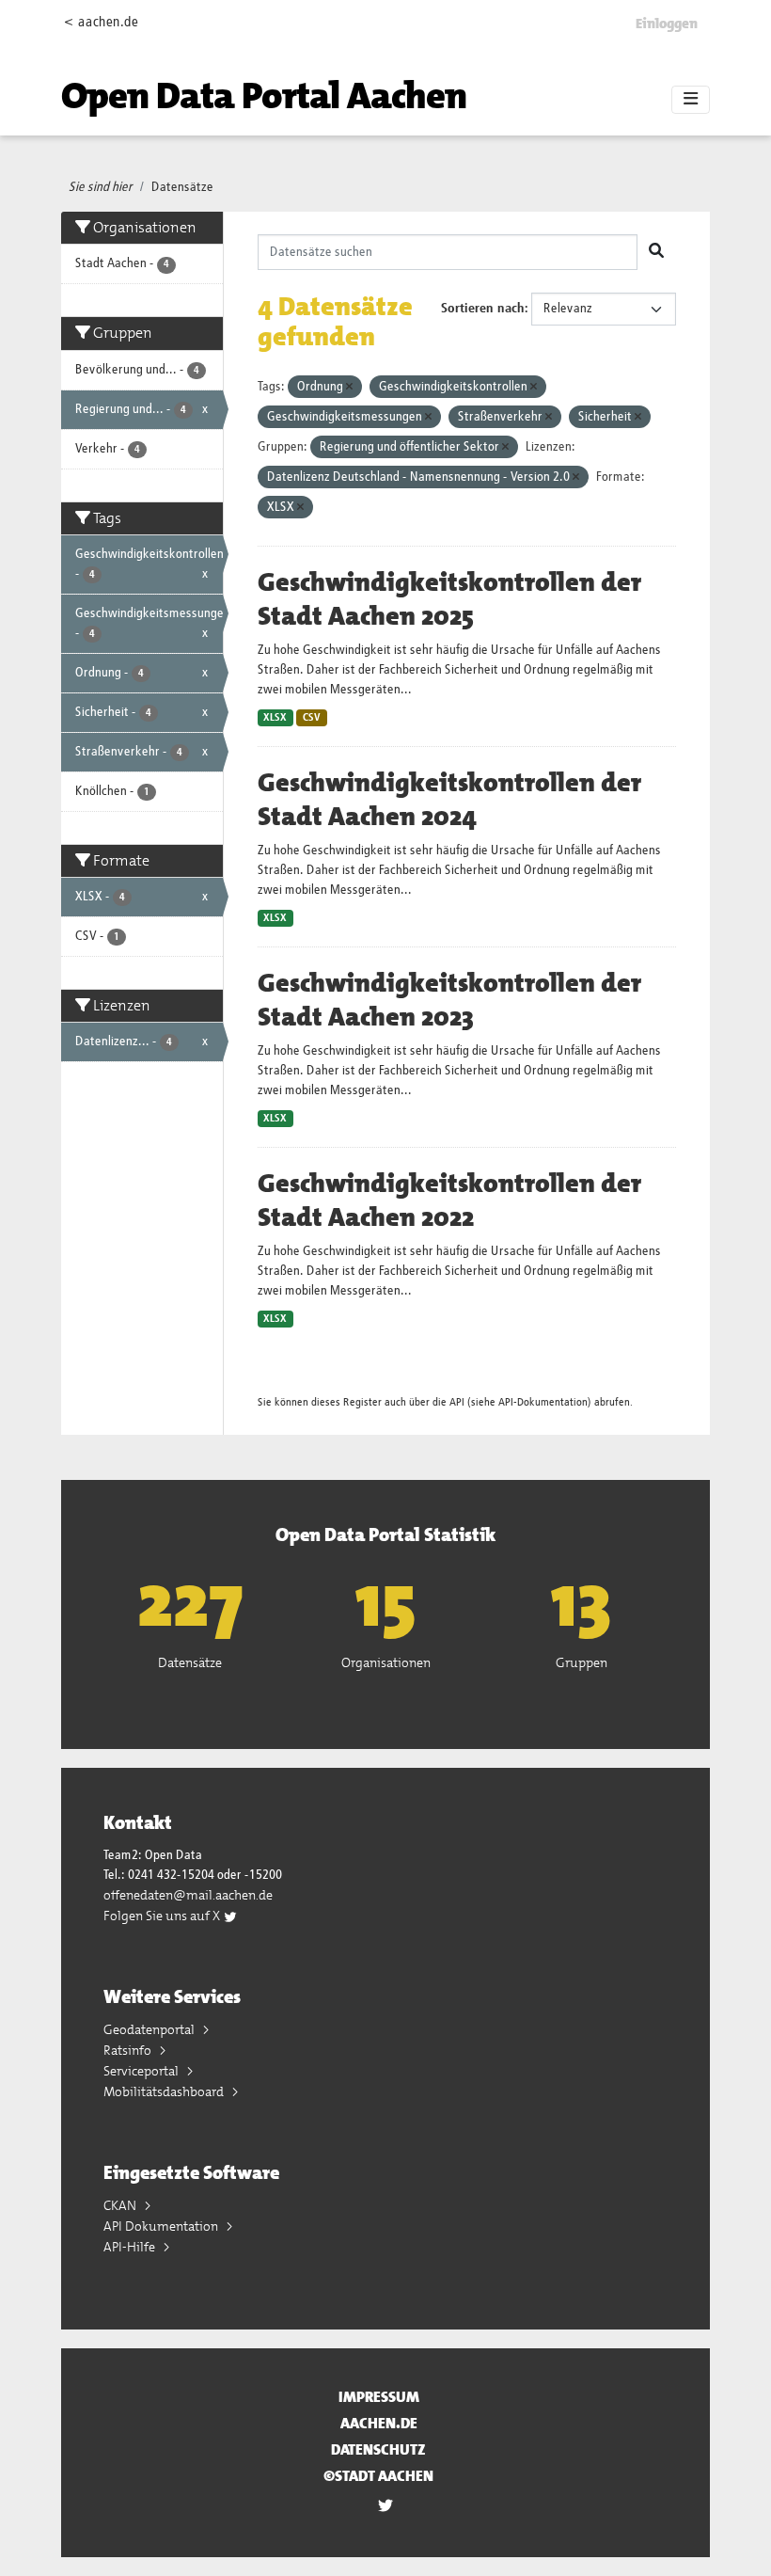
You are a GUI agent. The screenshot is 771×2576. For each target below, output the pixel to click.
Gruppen (582, 1662)
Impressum (379, 2397)
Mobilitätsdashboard (165, 2091)
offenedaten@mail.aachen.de (188, 1895)
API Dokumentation (162, 2226)
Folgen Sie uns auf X (163, 1916)
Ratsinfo (129, 2050)
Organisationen (386, 1662)
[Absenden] (656, 252)
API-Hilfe (131, 2247)
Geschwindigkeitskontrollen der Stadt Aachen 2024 (449, 800)
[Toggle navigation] (691, 100)
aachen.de (379, 2423)
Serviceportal (142, 2071)
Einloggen (667, 24)
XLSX (275, 718)
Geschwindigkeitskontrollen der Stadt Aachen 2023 (449, 1000)
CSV (312, 718)
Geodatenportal (150, 2029)
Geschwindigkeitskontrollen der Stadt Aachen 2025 (449, 599)
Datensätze (182, 187)
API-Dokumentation (543, 1402)
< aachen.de (101, 22)
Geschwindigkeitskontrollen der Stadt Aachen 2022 (449, 1201)
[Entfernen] (349, 387)
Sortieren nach (483, 309)
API (457, 1402)
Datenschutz (378, 2449)
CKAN (121, 2205)
